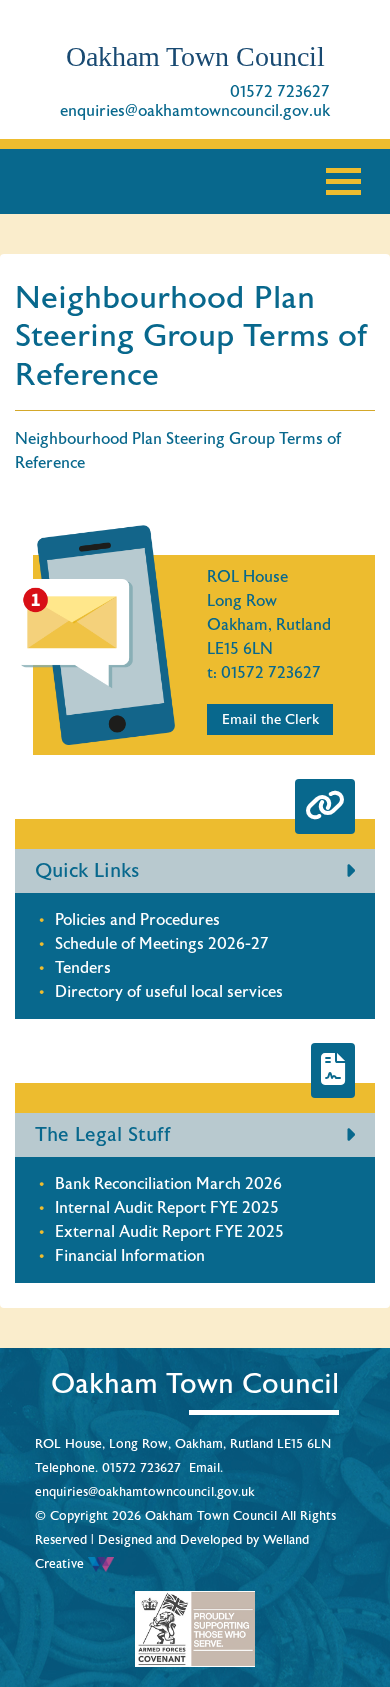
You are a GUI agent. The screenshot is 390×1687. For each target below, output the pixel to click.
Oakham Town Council (195, 56)
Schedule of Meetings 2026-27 (162, 944)
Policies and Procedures (137, 920)
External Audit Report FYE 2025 (169, 1232)
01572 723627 (280, 92)
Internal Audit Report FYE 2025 (167, 1208)
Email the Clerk (270, 719)
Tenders (83, 968)
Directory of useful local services (169, 992)
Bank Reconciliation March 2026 (168, 1184)
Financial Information (130, 1256)
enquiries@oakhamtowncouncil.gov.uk (195, 111)
